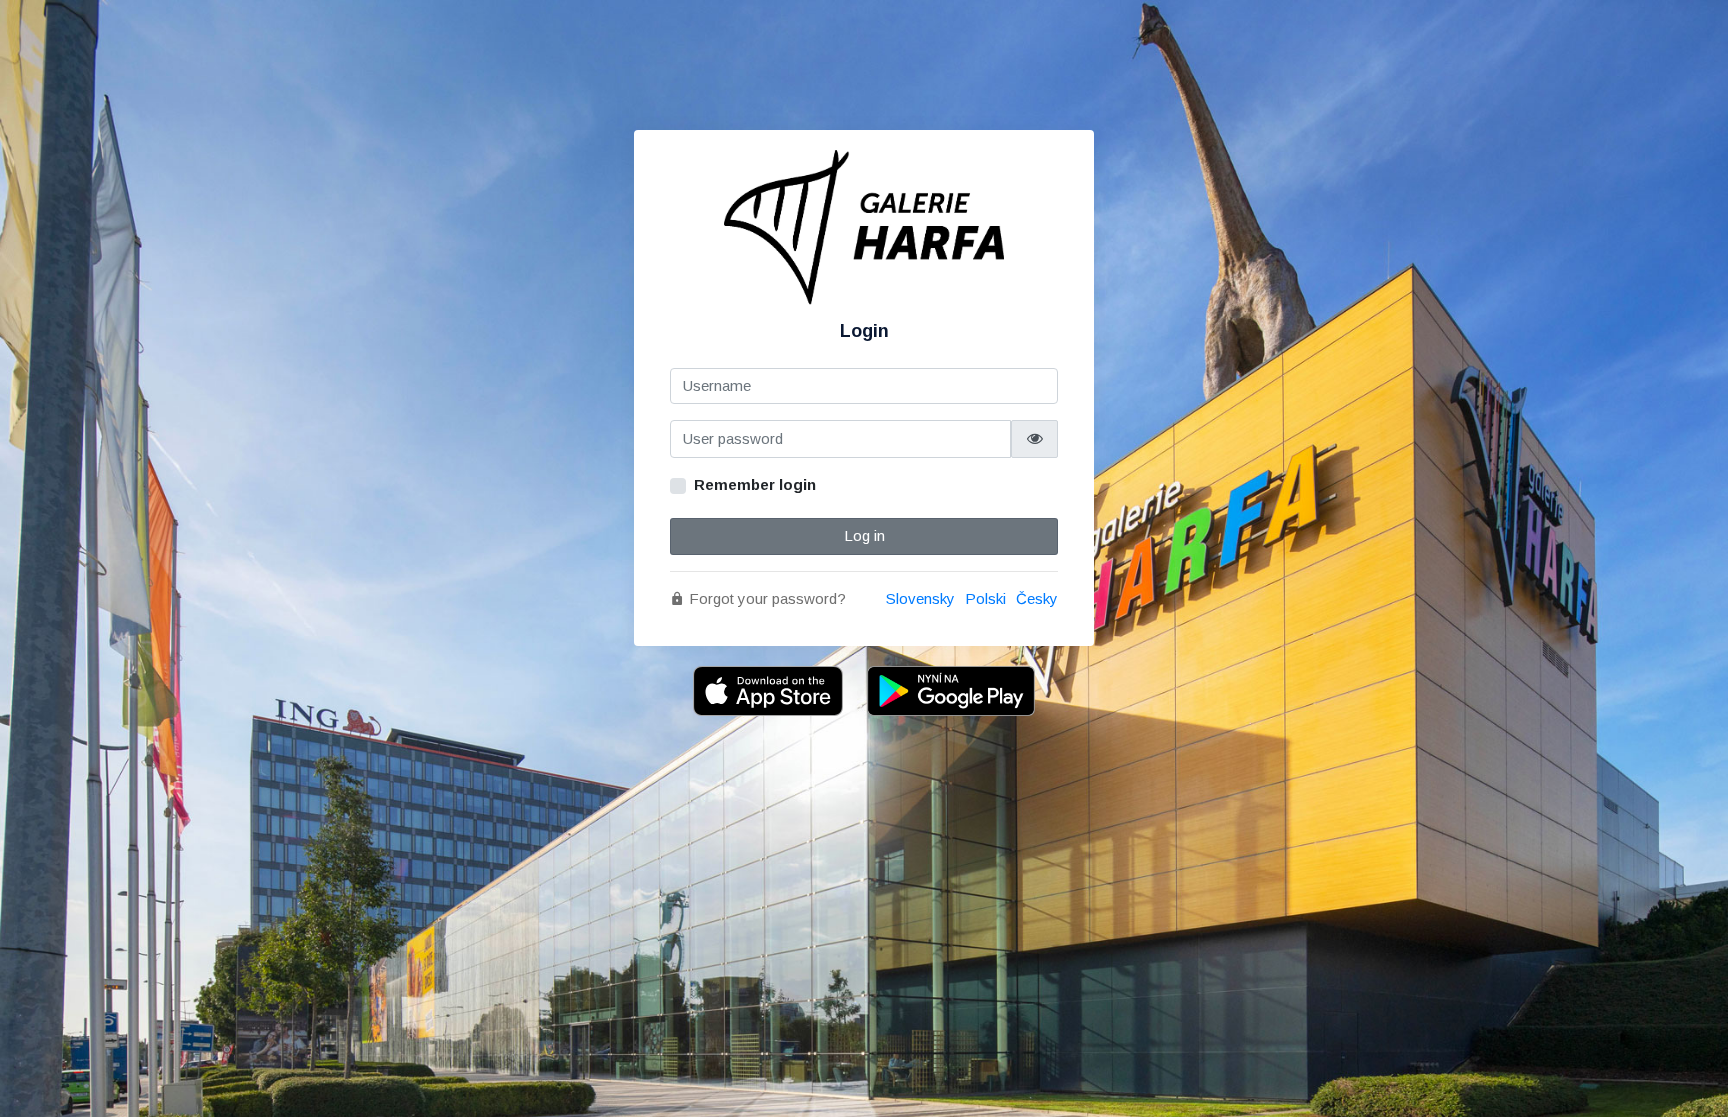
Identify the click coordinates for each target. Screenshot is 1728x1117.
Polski (985, 598)
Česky (1037, 598)
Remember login (755, 484)
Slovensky (920, 598)
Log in (864, 535)
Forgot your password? (765, 598)
